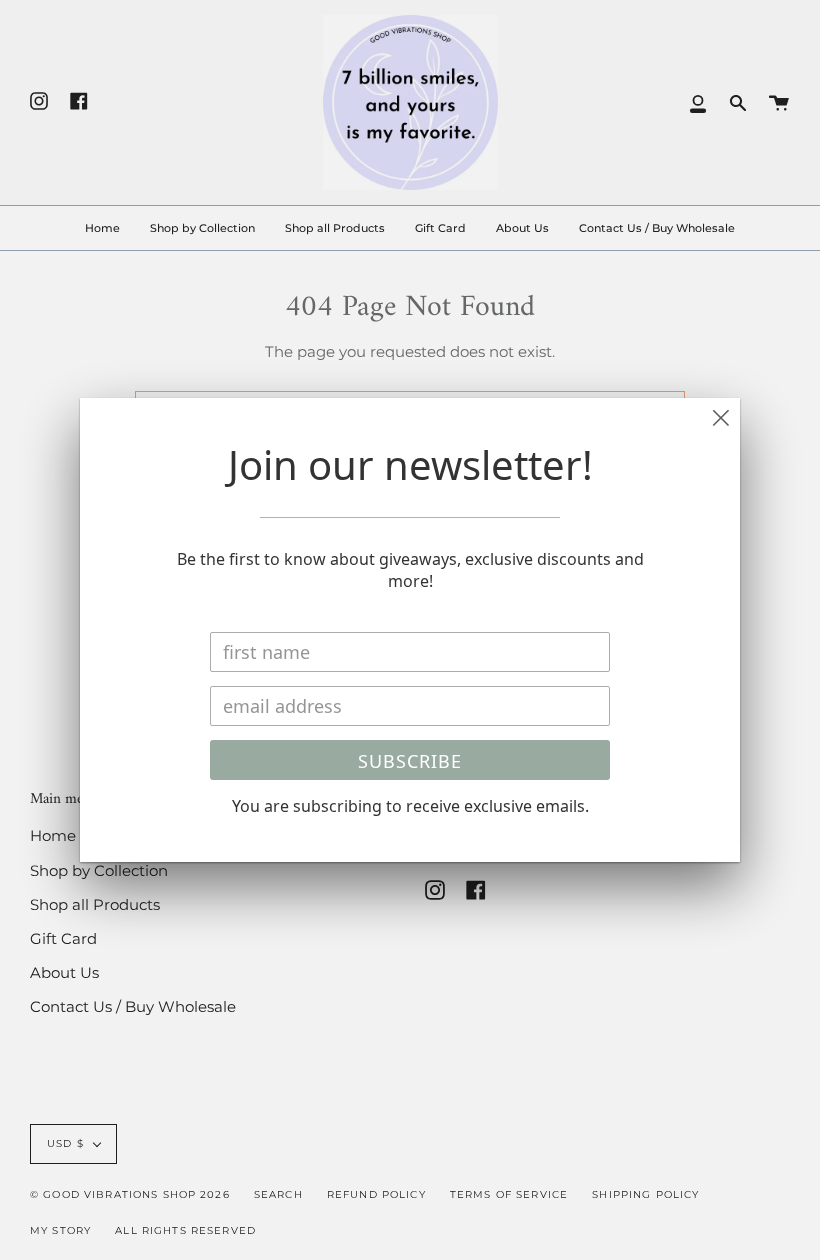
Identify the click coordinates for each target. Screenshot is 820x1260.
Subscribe (410, 761)
